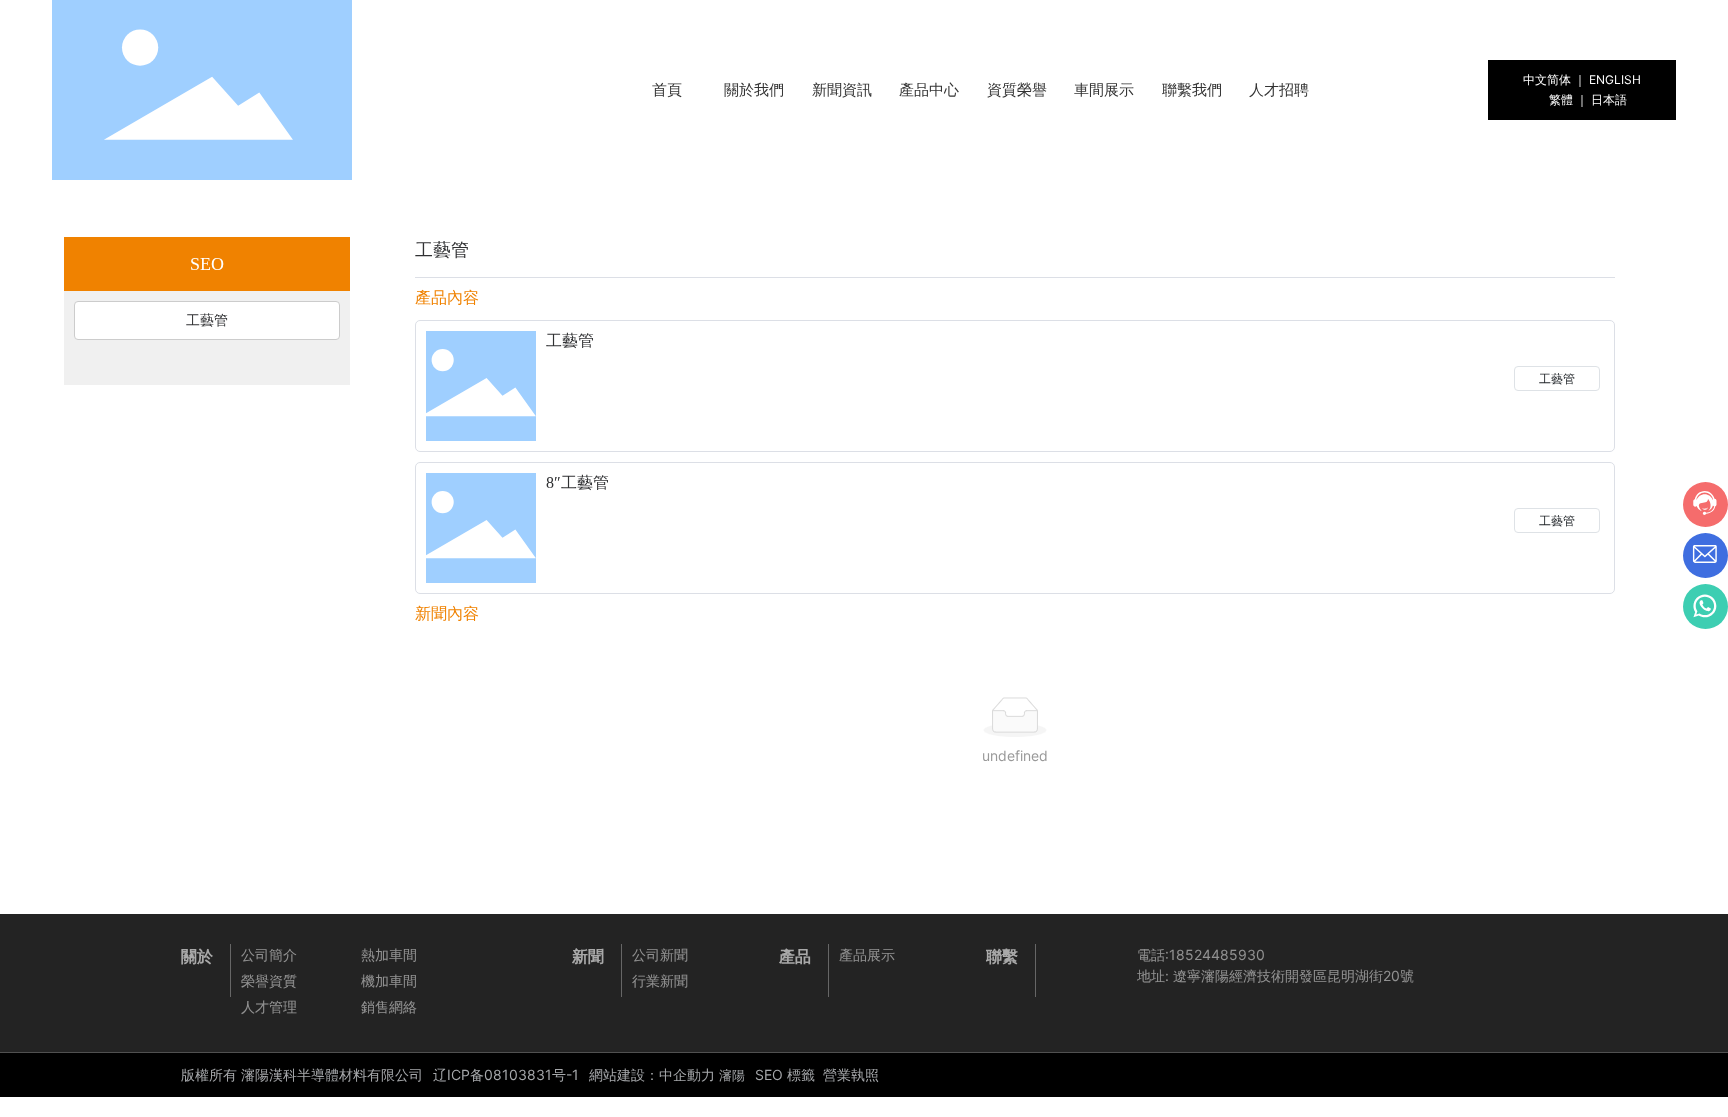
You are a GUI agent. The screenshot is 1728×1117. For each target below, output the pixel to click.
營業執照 (851, 1074)
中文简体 (1547, 79)
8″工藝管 (577, 482)
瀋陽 (732, 1075)
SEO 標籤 (785, 1074)
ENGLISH (1615, 79)
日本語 (1609, 99)
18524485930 (1217, 954)
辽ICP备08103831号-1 (506, 1074)
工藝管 (570, 340)
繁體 (1561, 99)
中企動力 (687, 1074)
